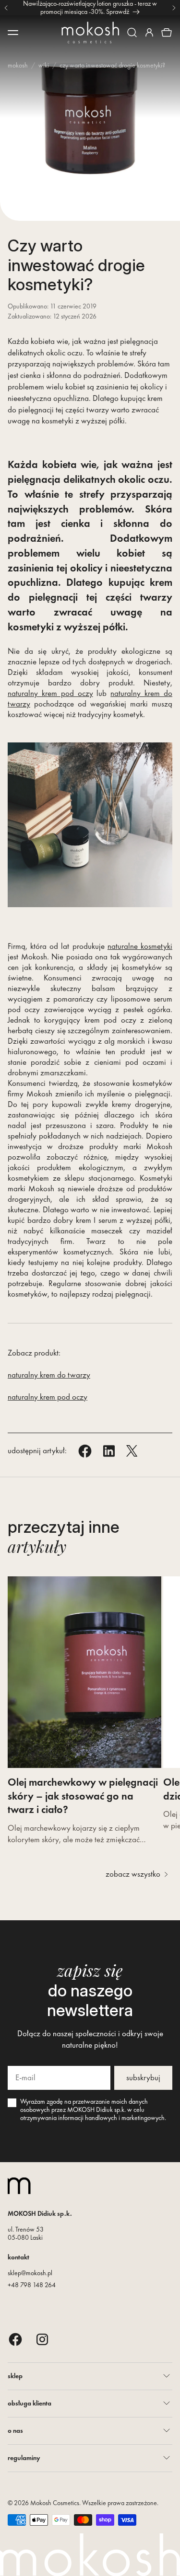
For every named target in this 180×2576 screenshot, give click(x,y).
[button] (132, 33)
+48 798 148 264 (32, 2285)
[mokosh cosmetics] (90, 33)
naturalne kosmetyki (140, 946)
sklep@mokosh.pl (30, 2273)
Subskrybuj (143, 2077)
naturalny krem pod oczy (50, 693)
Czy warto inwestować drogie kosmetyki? (112, 65)
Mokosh (18, 65)
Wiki (44, 65)
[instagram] (42, 2339)
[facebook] (15, 2339)
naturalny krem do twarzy (49, 1375)
